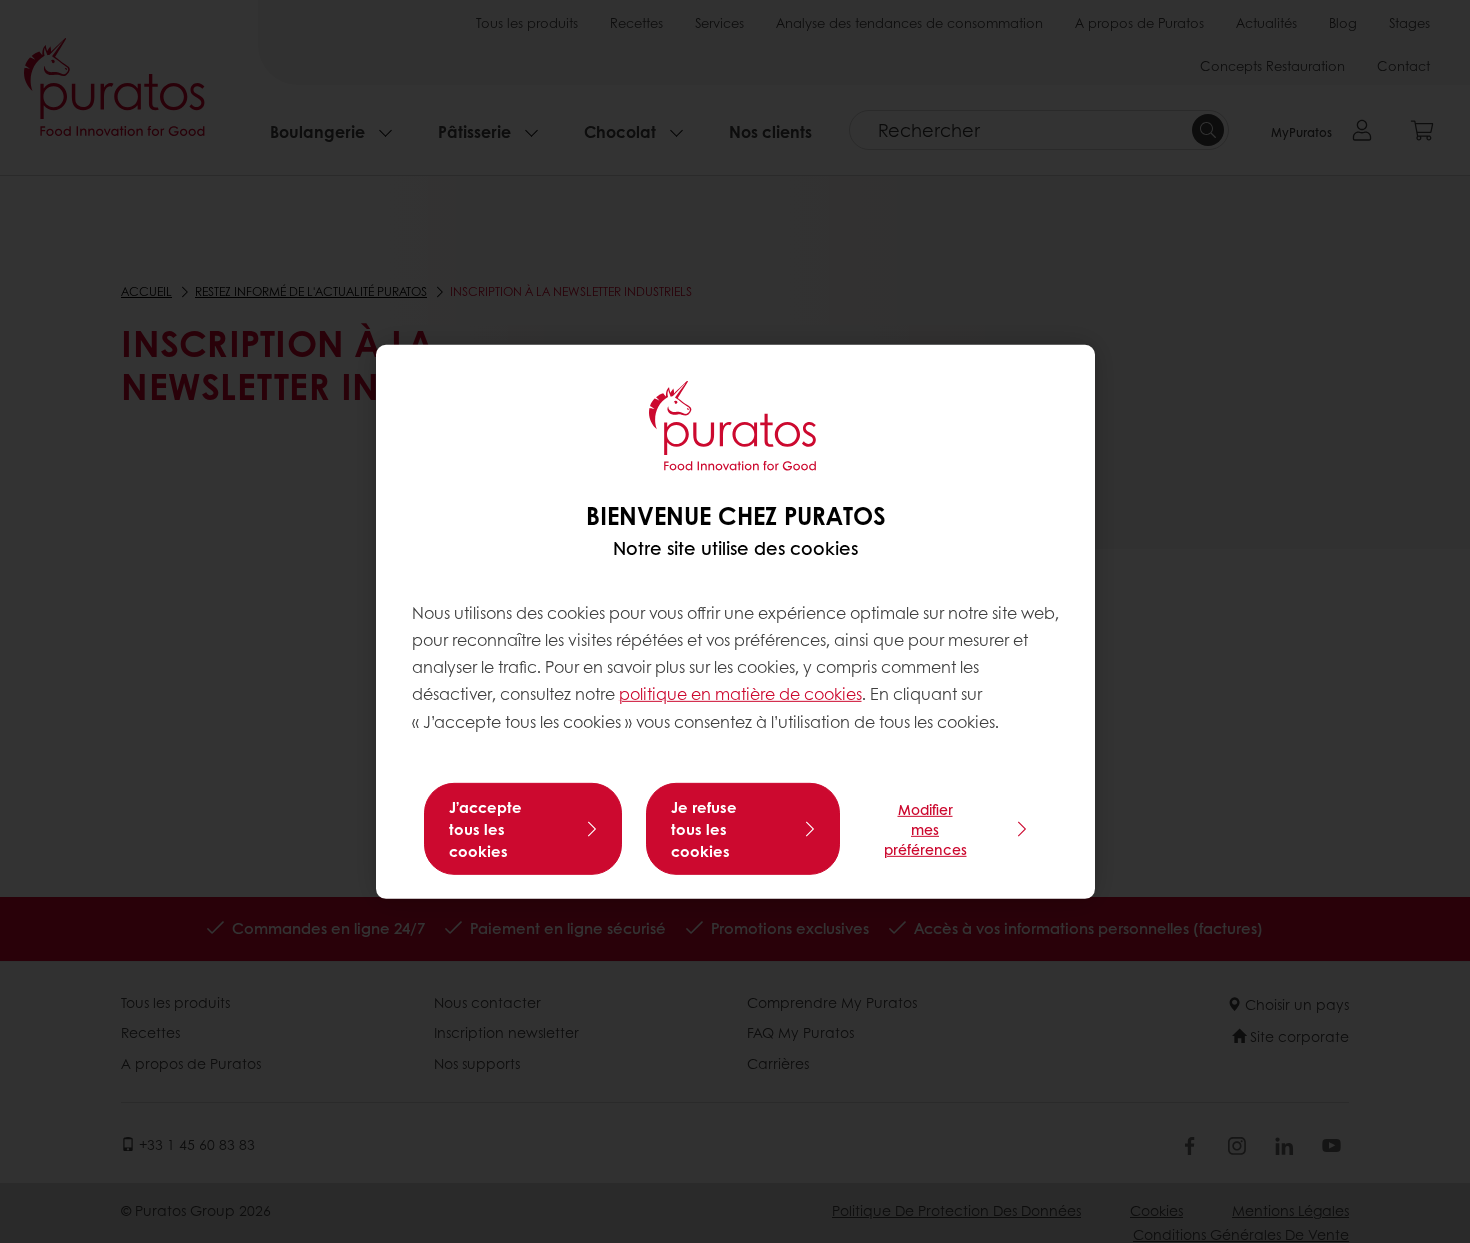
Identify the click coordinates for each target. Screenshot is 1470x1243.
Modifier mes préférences (925, 829)
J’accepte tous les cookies (485, 829)
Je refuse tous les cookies (704, 829)
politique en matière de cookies (740, 693)
